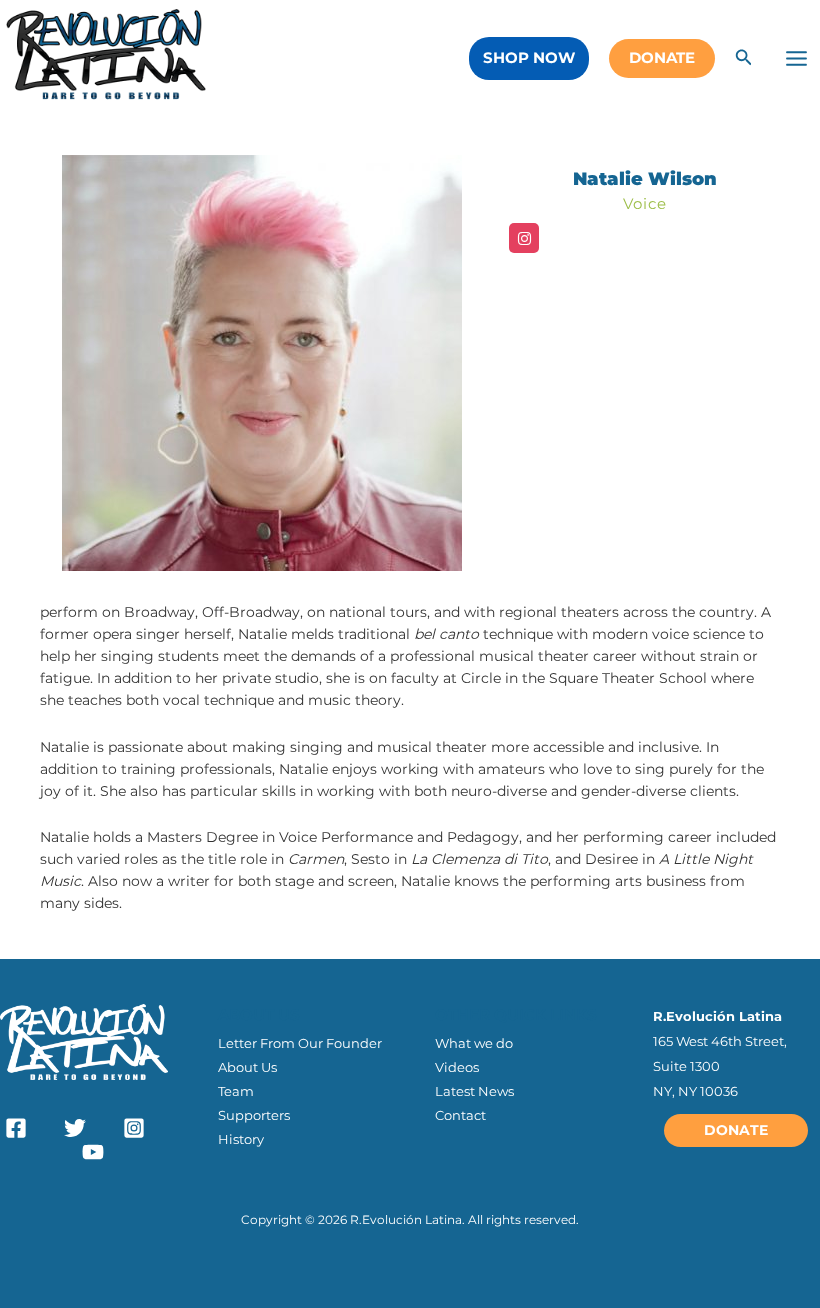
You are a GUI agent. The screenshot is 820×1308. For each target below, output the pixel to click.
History (241, 1139)
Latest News (474, 1091)
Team (236, 1091)
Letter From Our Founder (300, 1043)
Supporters (254, 1115)
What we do (474, 1043)
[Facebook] (16, 1128)
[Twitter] (75, 1128)
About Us (247, 1067)
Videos (457, 1067)
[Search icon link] (744, 60)
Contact (460, 1115)
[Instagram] (524, 238)
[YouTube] (93, 1152)
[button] (529, 58)
